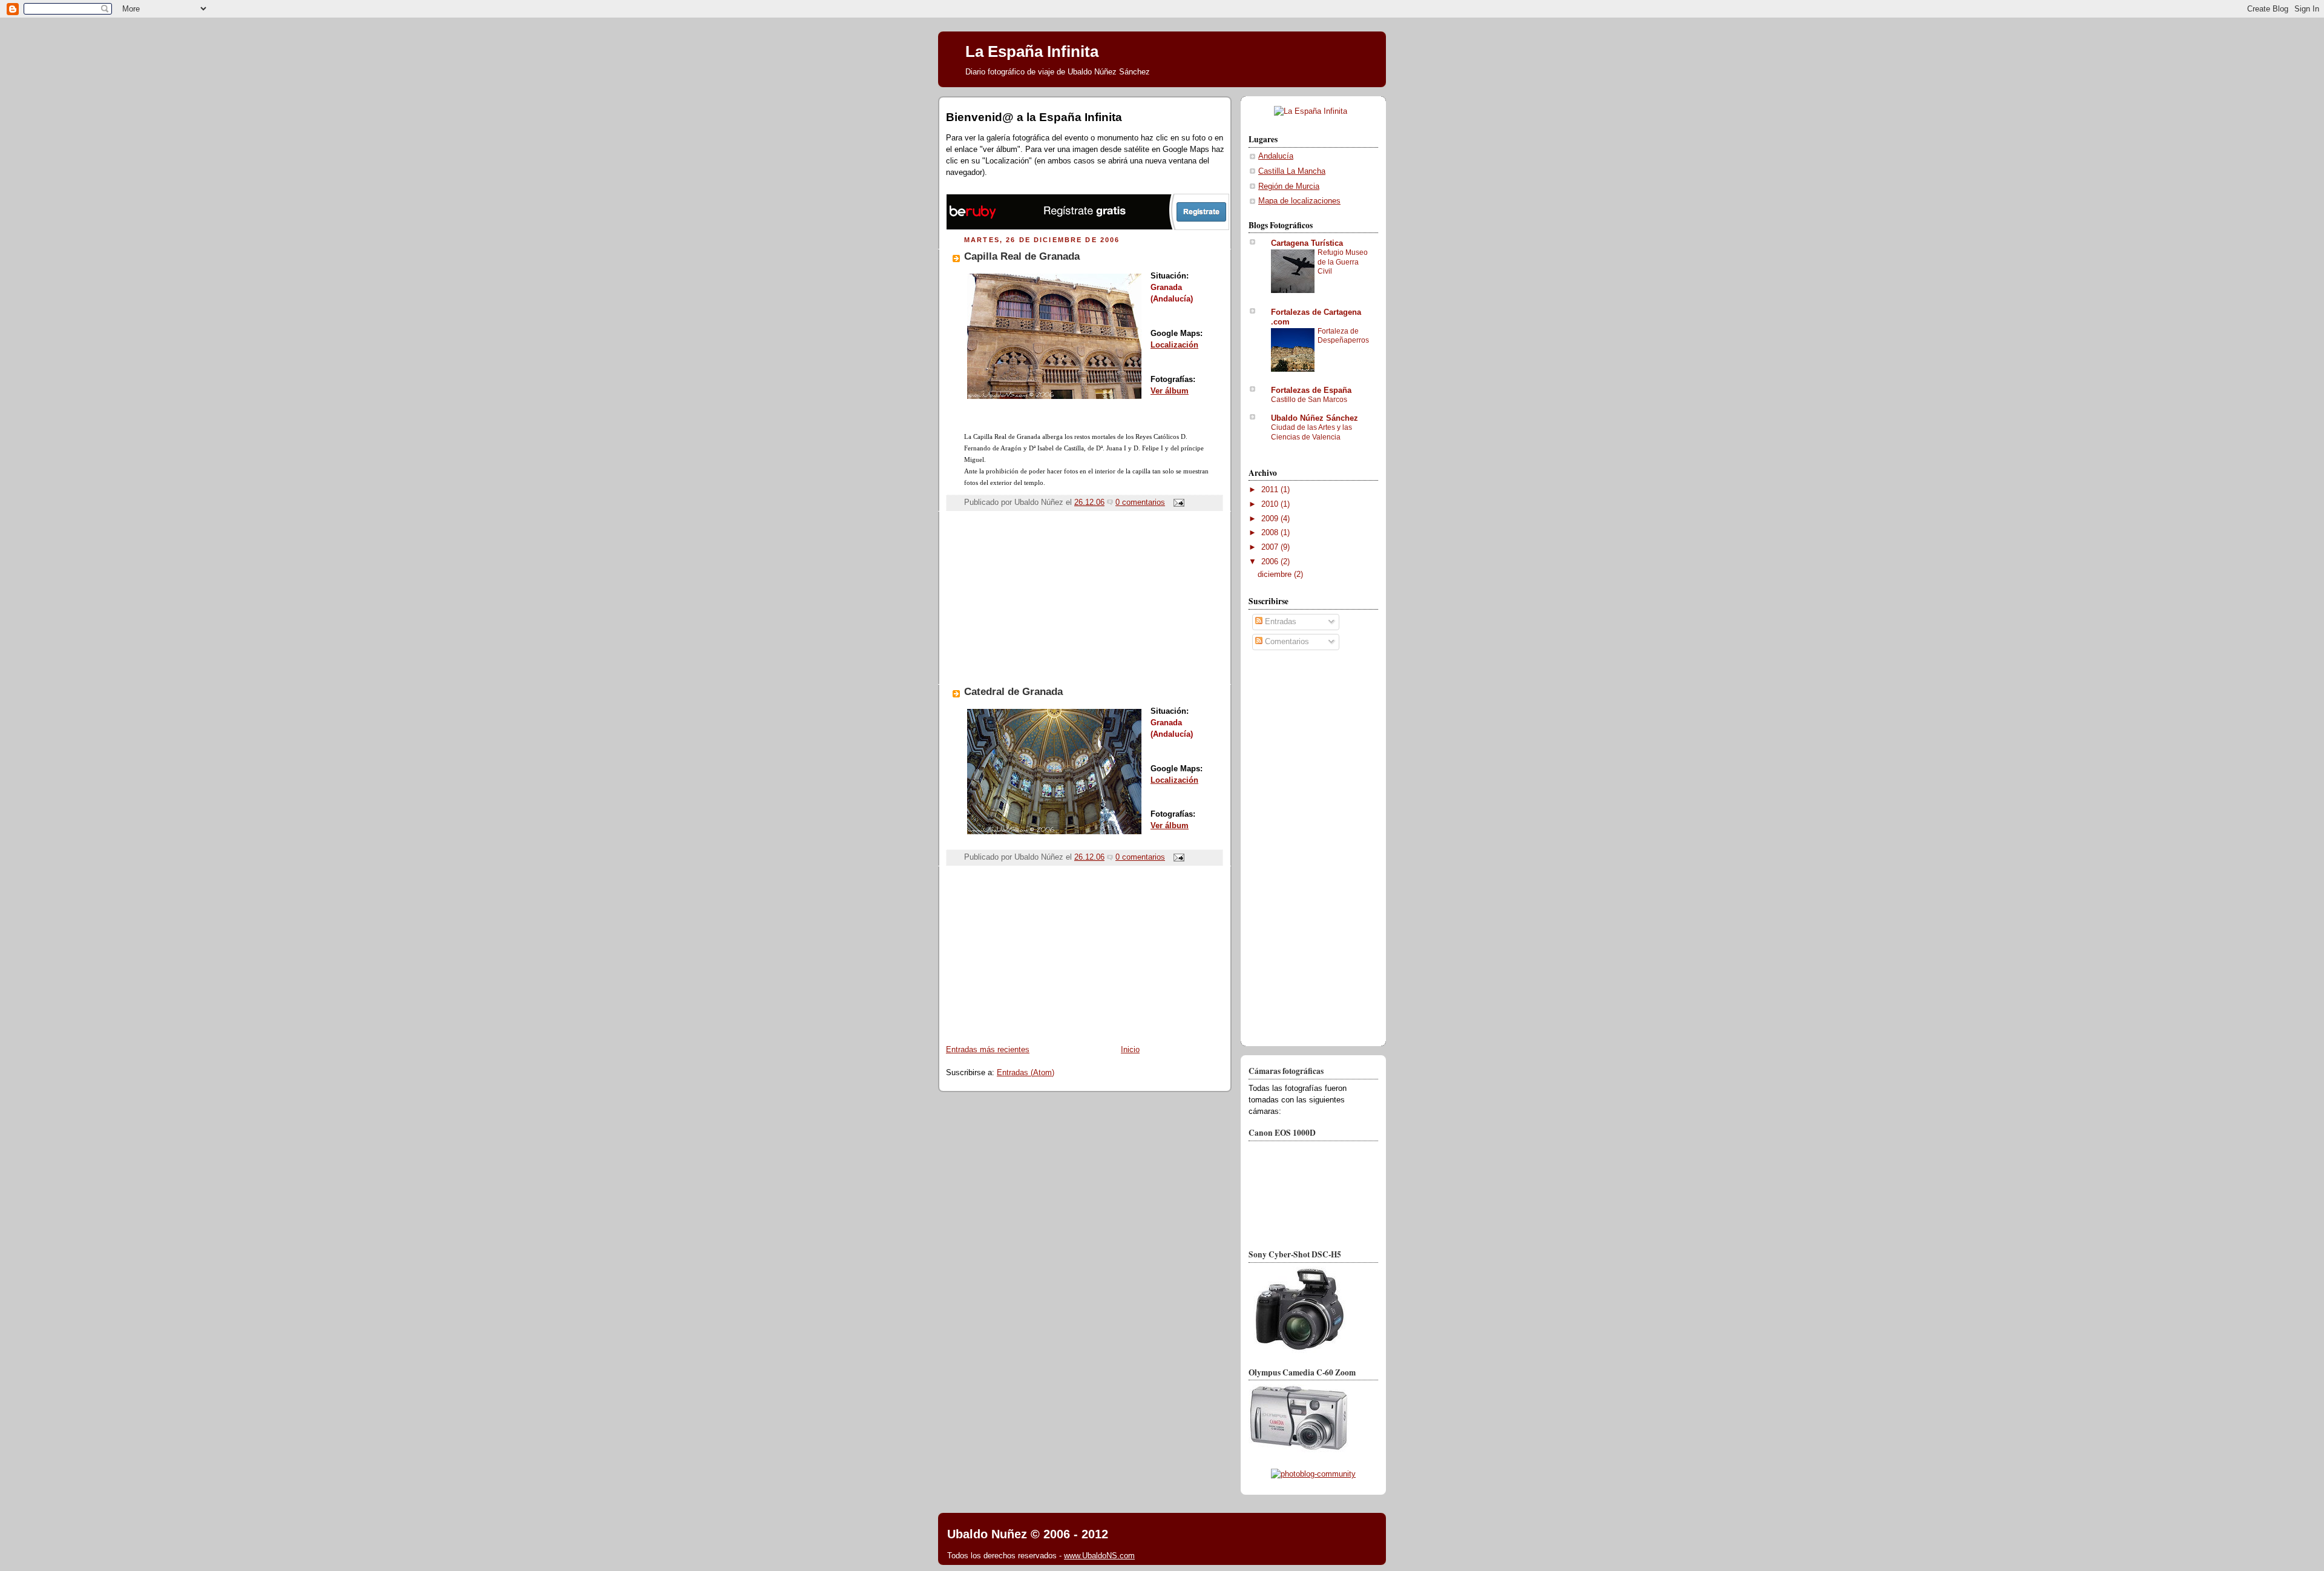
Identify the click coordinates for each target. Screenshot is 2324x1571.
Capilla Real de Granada (1022, 256)
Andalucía (1276, 156)
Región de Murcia (1289, 186)
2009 (1271, 519)
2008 (1271, 533)
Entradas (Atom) (1026, 1073)
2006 (1271, 562)
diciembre (1276, 575)
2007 (1271, 547)
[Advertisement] (1029, 602)
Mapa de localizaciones (1299, 201)
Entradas (1279, 622)
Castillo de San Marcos (1309, 400)
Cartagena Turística (1307, 243)
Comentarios (1286, 642)
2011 (1271, 490)
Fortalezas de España (1311, 390)
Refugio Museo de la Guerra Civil (1343, 262)
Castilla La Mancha (1292, 171)
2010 (1271, 504)
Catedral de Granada (1013, 692)
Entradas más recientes (988, 1050)
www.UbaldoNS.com (1099, 1556)
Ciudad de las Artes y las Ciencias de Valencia (1311, 432)
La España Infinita (1032, 51)
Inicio (1130, 1050)
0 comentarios (1140, 502)
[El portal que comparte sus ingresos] (1088, 228)
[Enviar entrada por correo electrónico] (1177, 502)
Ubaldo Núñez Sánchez (1315, 418)
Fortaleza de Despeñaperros (1343, 336)
